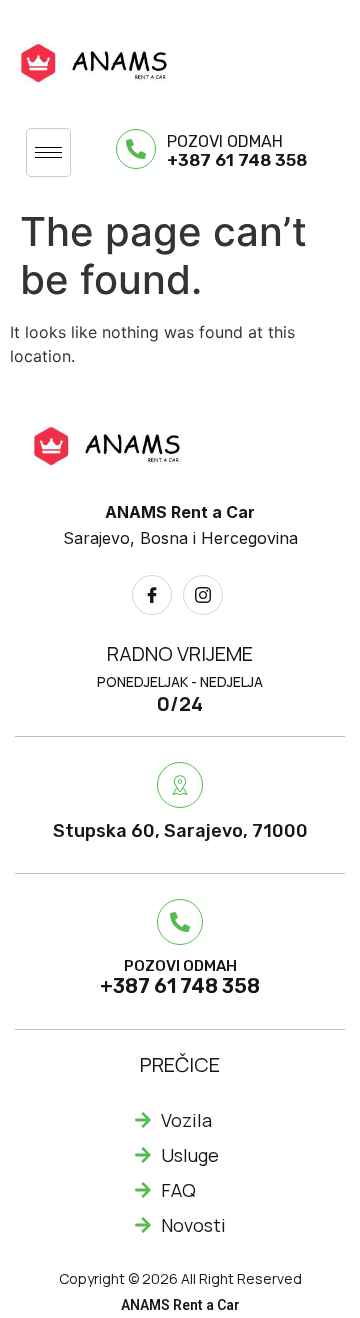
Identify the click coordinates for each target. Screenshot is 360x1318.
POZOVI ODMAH (225, 141)
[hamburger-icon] (48, 152)
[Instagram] (203, 595)
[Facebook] (152, 595)
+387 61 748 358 (237, 160)
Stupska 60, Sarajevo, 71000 (180, 831)
